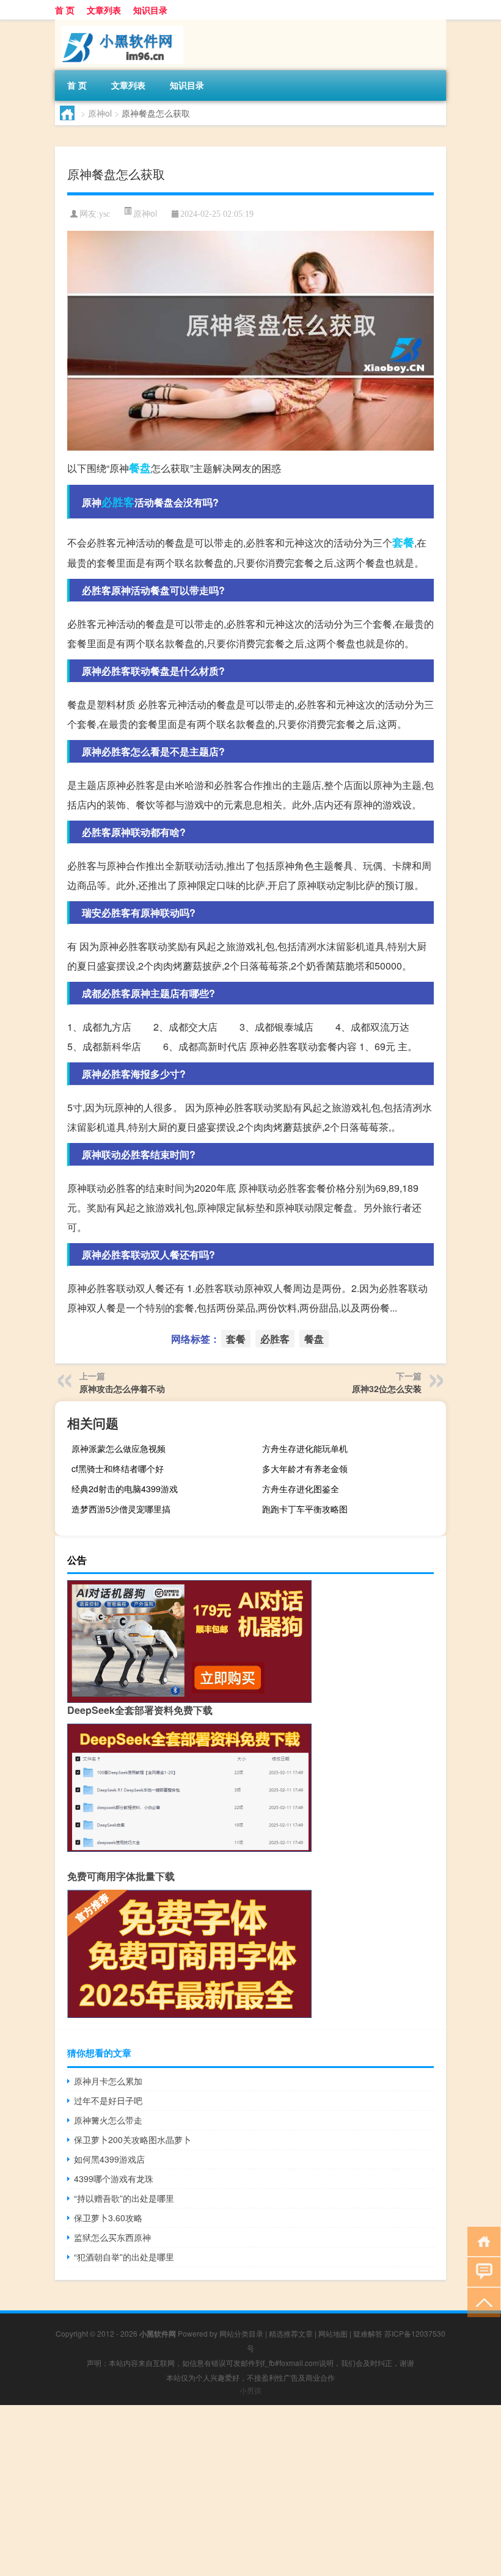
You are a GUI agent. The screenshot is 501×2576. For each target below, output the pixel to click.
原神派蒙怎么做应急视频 (119, 1448)
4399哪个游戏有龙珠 (114, 2179)
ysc (104, 214)
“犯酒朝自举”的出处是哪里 (124, 2257)
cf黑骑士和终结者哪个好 (118, 1468)
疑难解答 (368, 2333)
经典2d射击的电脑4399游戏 (125, 1489)
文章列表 (104, 10)
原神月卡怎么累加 (108, 2081)
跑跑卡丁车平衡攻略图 (305, 1509)
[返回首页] (481, 2240)
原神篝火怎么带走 (108, 2120)
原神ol (100, 113)
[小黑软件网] (119, 24)
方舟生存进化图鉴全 (301, 1489)
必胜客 (118, 502)
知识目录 (150, 10)
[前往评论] (481, 2271)
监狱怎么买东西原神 (112, 2237)
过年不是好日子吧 (108, 2100)
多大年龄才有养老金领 (305, 1468)
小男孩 (250, 2390)
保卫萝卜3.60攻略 (108, 2218)
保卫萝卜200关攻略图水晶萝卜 (133, 2139)
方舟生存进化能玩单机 (305, 1448)
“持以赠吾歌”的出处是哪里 (124, 2198)
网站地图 (333, 2333)
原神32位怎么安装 (387, 1388)
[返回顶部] (481, 2302)
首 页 (65, 10)
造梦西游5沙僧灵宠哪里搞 (121, 1509)
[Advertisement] (250, 2491)
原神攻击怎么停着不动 (122, 1388)
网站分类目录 (241, 2333)
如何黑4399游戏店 (109, 2159)
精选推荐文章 (291, 2333)
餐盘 (140, 468)
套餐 (403, 542)
